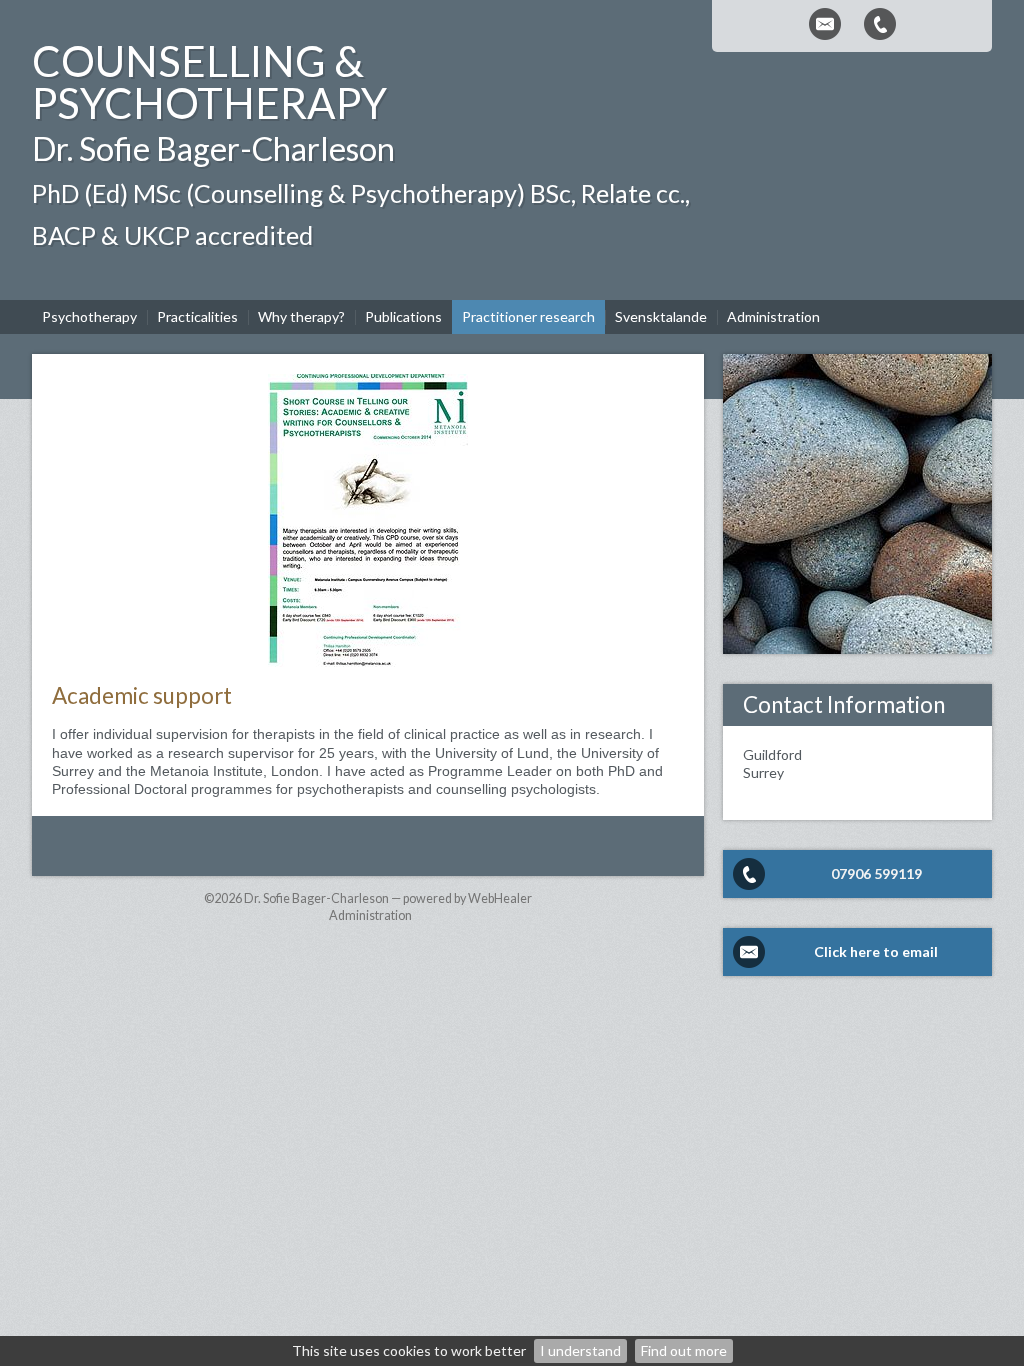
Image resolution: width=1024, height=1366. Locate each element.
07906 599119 (876, 873)
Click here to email (876, 951)
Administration (370, 915)
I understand (580, 1350)
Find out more (684, 1350)
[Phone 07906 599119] (880, 24)
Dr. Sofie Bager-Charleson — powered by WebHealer (388, 898)
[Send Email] (825, 24)
